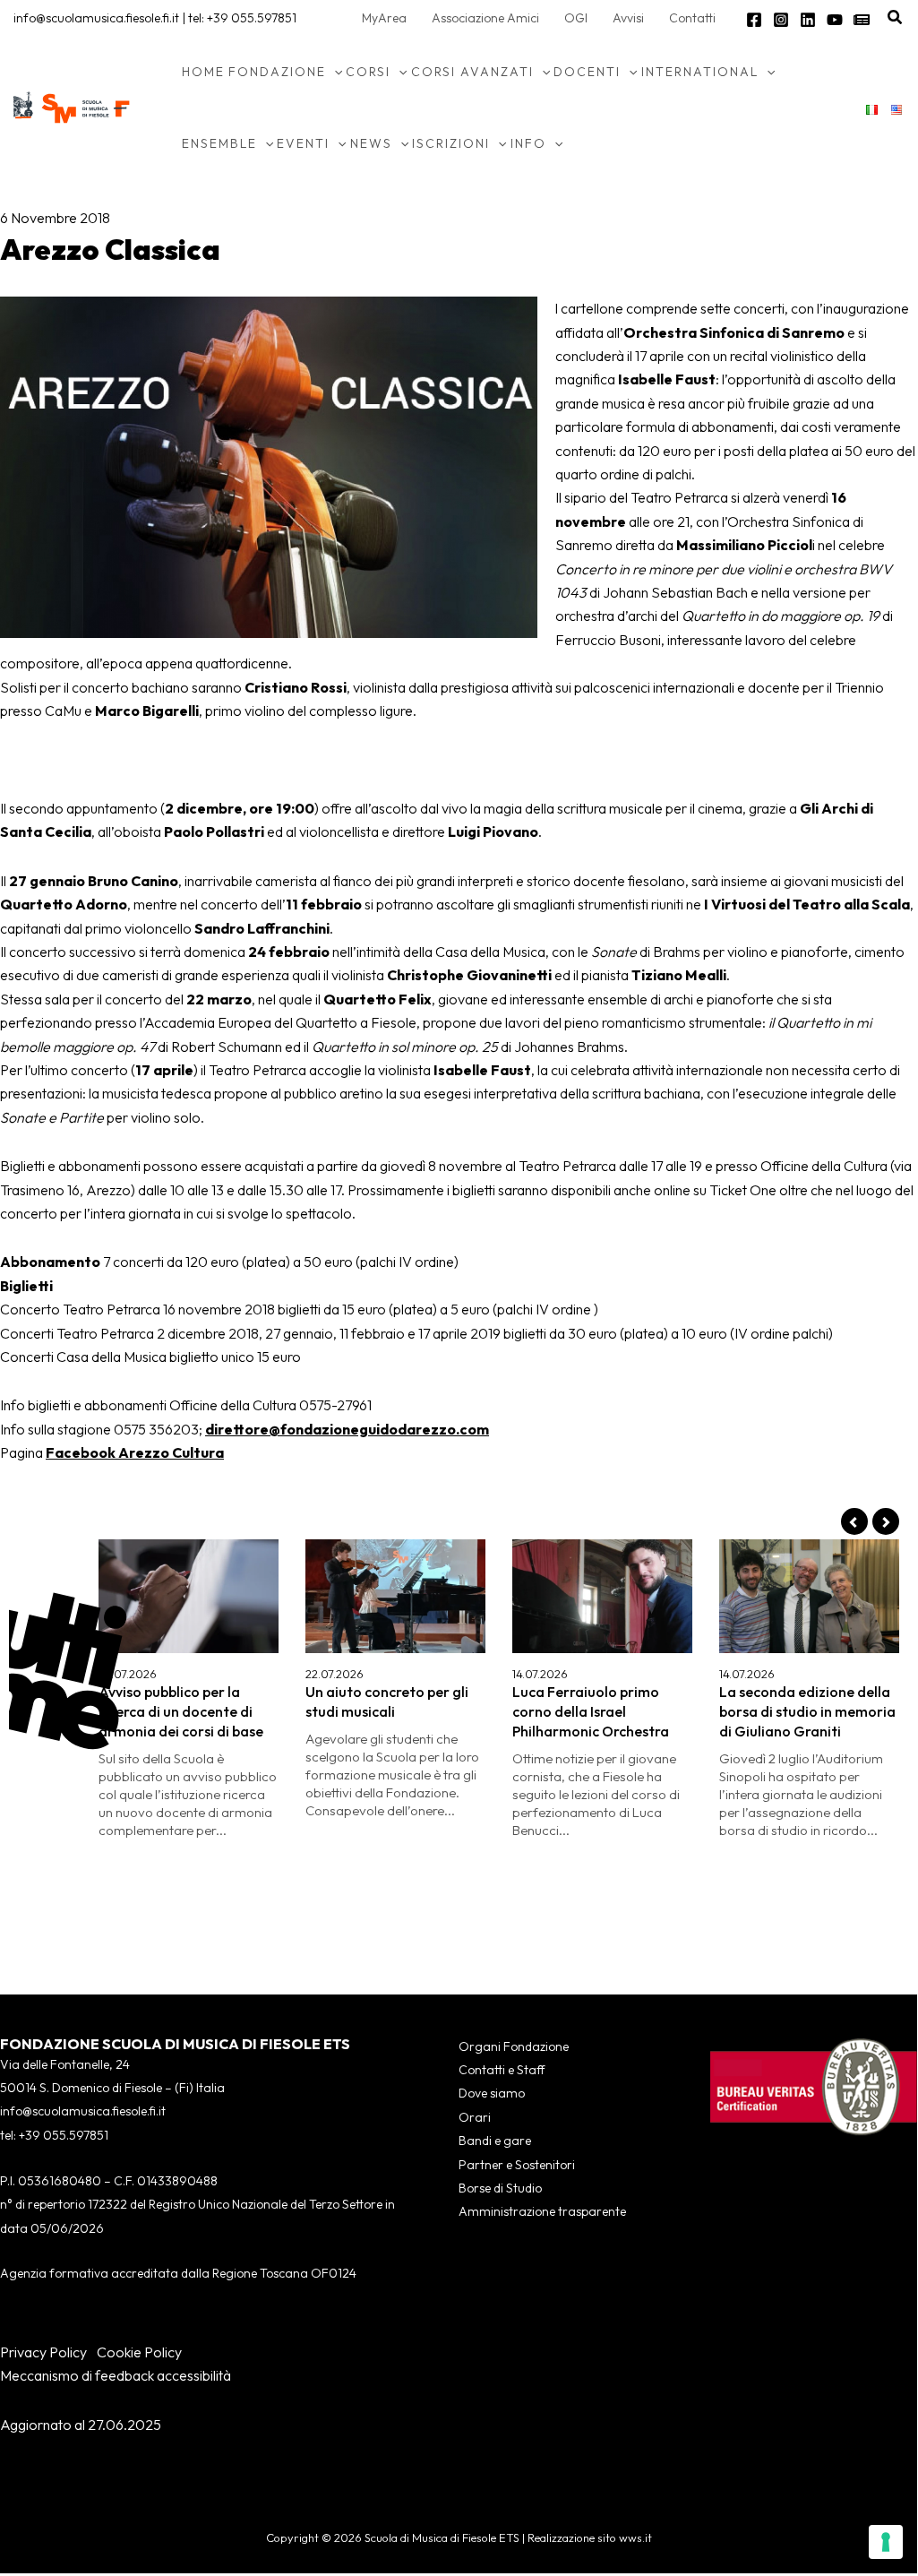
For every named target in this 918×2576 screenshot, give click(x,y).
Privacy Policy (43, 2352)
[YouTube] (835, 20)
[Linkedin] (808, 20)
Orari (475, 2117)
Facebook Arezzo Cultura (135, 1452)
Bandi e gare (495, 2141)
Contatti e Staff (502, 2070)
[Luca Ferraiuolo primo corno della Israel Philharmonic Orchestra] (602, 1596)
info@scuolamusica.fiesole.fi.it (96, 18)
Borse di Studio (500, 2188)
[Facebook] (754, 20)
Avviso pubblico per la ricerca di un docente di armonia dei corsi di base (181, 1711)
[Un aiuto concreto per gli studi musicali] (395, 1596)
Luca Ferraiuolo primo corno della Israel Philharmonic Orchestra (591, 1711)
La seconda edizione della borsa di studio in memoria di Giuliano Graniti (807, 1711)
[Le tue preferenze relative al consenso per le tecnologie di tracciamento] (886, 2542)
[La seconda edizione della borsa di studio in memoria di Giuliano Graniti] (809, 1596)
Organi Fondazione (514, 2046)
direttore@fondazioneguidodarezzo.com (347, 1429)
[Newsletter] (862, 20)
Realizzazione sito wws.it (590, 2537)
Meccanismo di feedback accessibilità (116, 2375)
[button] (896, 18)
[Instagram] (781, 20)
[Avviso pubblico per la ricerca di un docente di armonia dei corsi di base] (189, 1596)
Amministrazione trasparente (542, 2211)
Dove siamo (492, 2093)
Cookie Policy (139, 2352)
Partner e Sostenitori (517, 2165)
